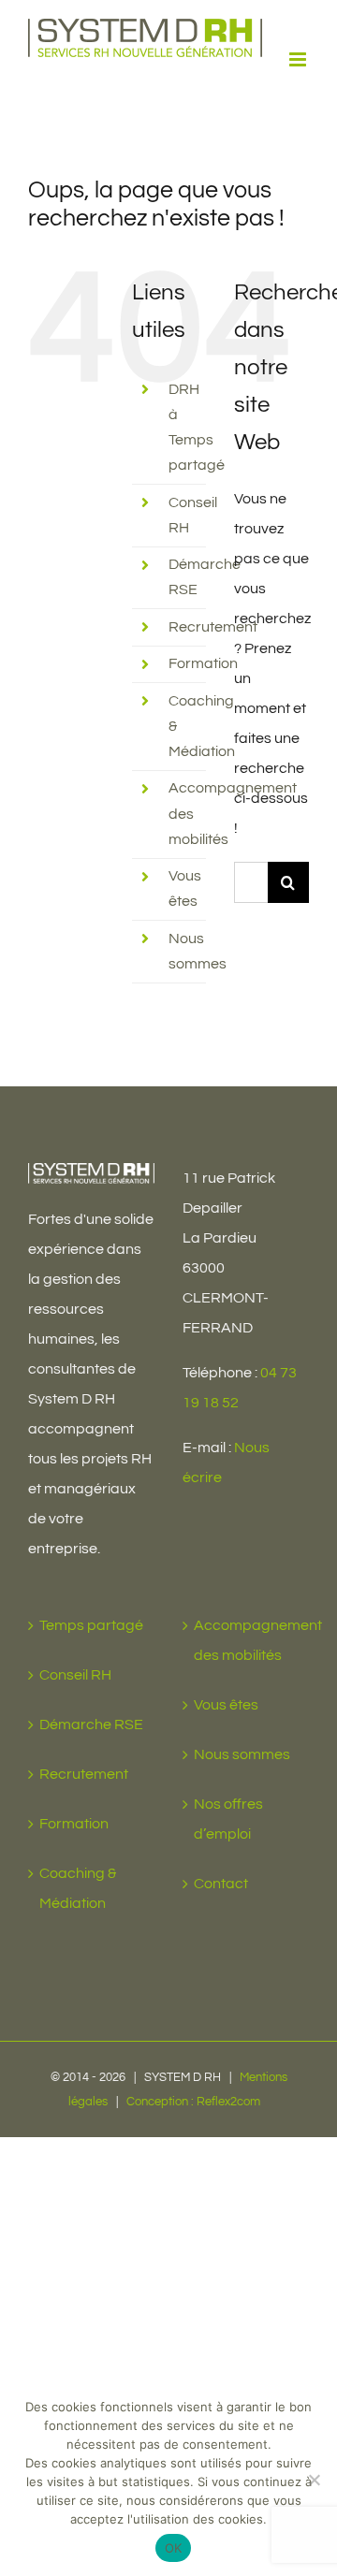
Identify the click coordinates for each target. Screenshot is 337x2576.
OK (174, 2548)
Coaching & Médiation (78, 1888)
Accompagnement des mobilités (247, 1640)
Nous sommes (242, 1754)
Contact (221, 1884)
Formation (203, 663)
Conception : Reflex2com (193, 2102)
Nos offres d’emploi (228, 1819)
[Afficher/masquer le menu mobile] (299, 59)
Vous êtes (226, 1705)
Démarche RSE (91, 1725)
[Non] (314, 2480)
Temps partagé (91, 1625)
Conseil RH (75, 1675)
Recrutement (213, 627)
